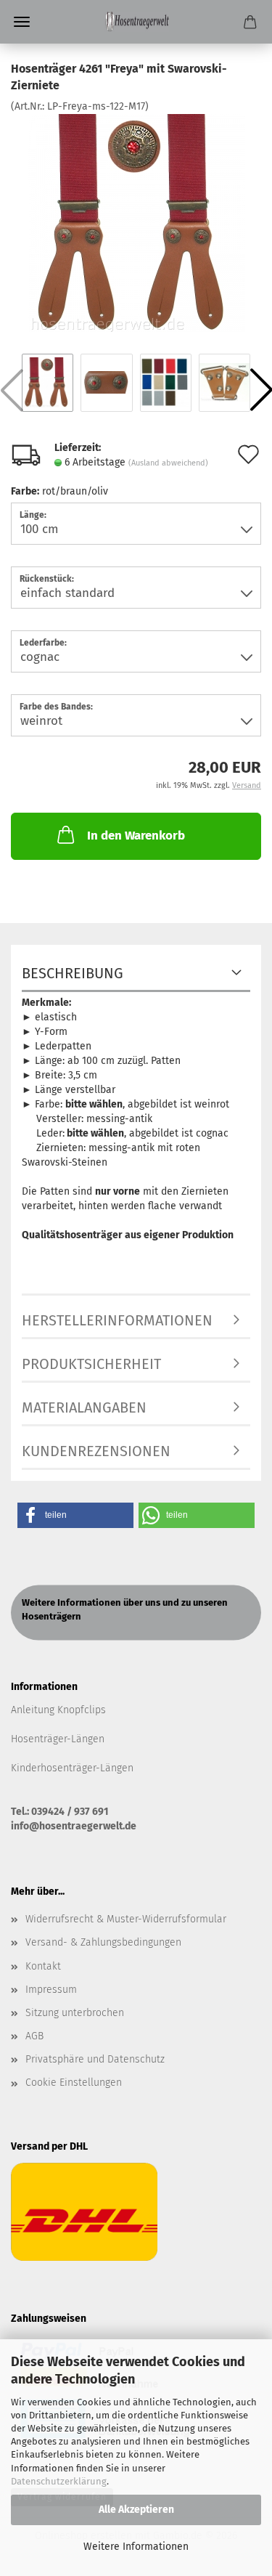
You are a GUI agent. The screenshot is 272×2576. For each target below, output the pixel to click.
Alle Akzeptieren (136, 2510)
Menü (22, 22)
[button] (75, 1515)
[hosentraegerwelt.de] (136, 22)
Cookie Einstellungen (74, 2083)
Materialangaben (84, 1407)
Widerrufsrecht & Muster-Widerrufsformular (126, 1919)
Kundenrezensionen (96, 1451)
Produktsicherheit (91, 1364)
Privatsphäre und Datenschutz (95, 2059)
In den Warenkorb (136, 836)
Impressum (51, 1990)
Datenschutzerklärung (59, 2481)
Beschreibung (73, 973)
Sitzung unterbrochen (75, 2013)
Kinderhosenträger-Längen (72, 1768)
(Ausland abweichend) (168, 463)
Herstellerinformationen (117, 1320)
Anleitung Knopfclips (58, 1710)
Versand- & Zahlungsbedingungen (103, 1942)
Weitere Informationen (136, 2547)
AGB (34, 2036)
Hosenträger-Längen (58, 1739)
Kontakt (43, 1966)
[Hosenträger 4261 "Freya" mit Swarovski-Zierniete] (136, 222)
